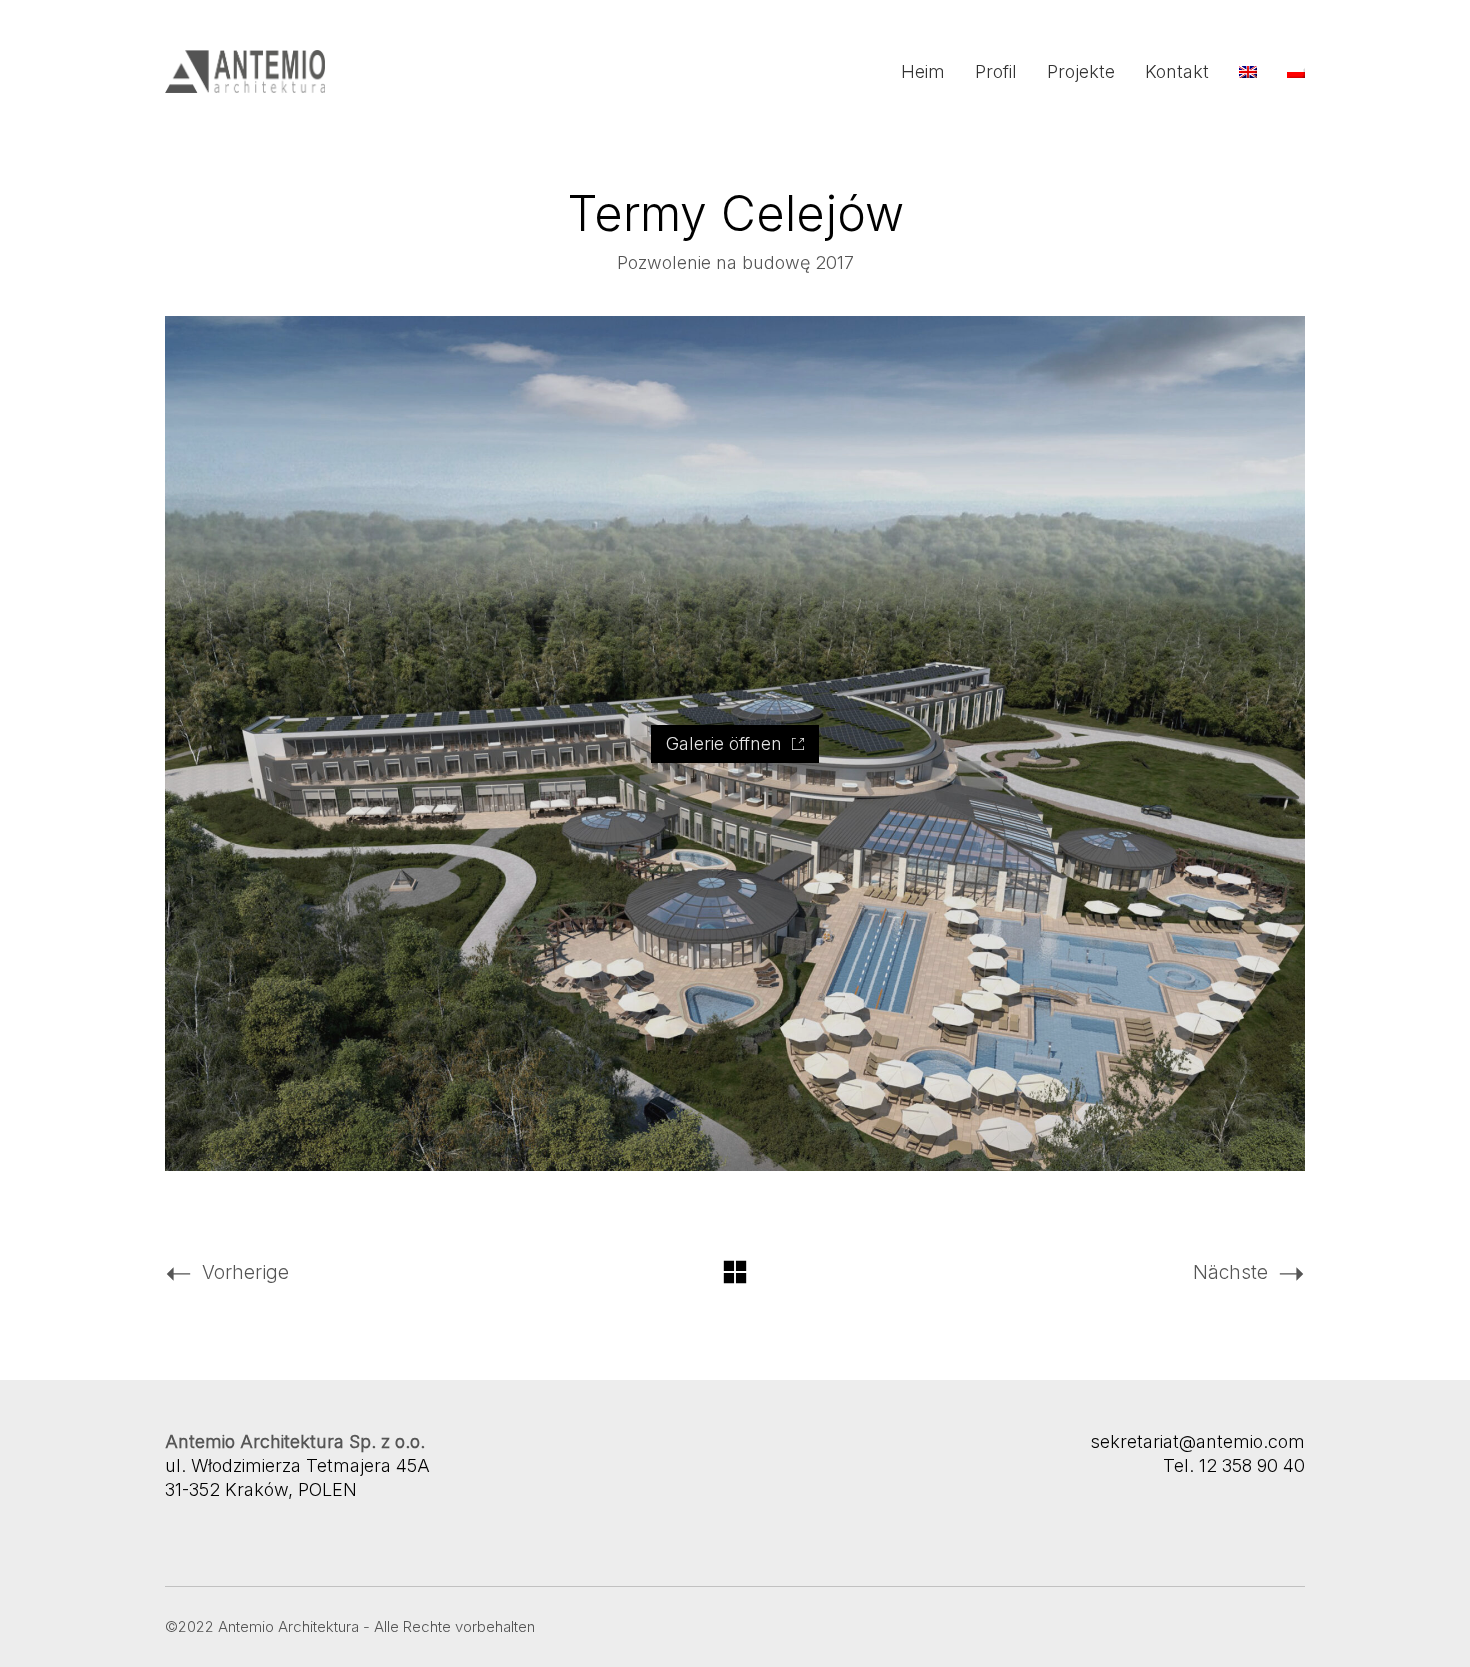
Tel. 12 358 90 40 (1234, 1465)
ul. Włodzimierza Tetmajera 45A (297, 1465)
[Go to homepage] (245, 71)
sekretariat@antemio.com (1197, 1441)
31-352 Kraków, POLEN (261, 1489)
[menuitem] (1248, 72)
